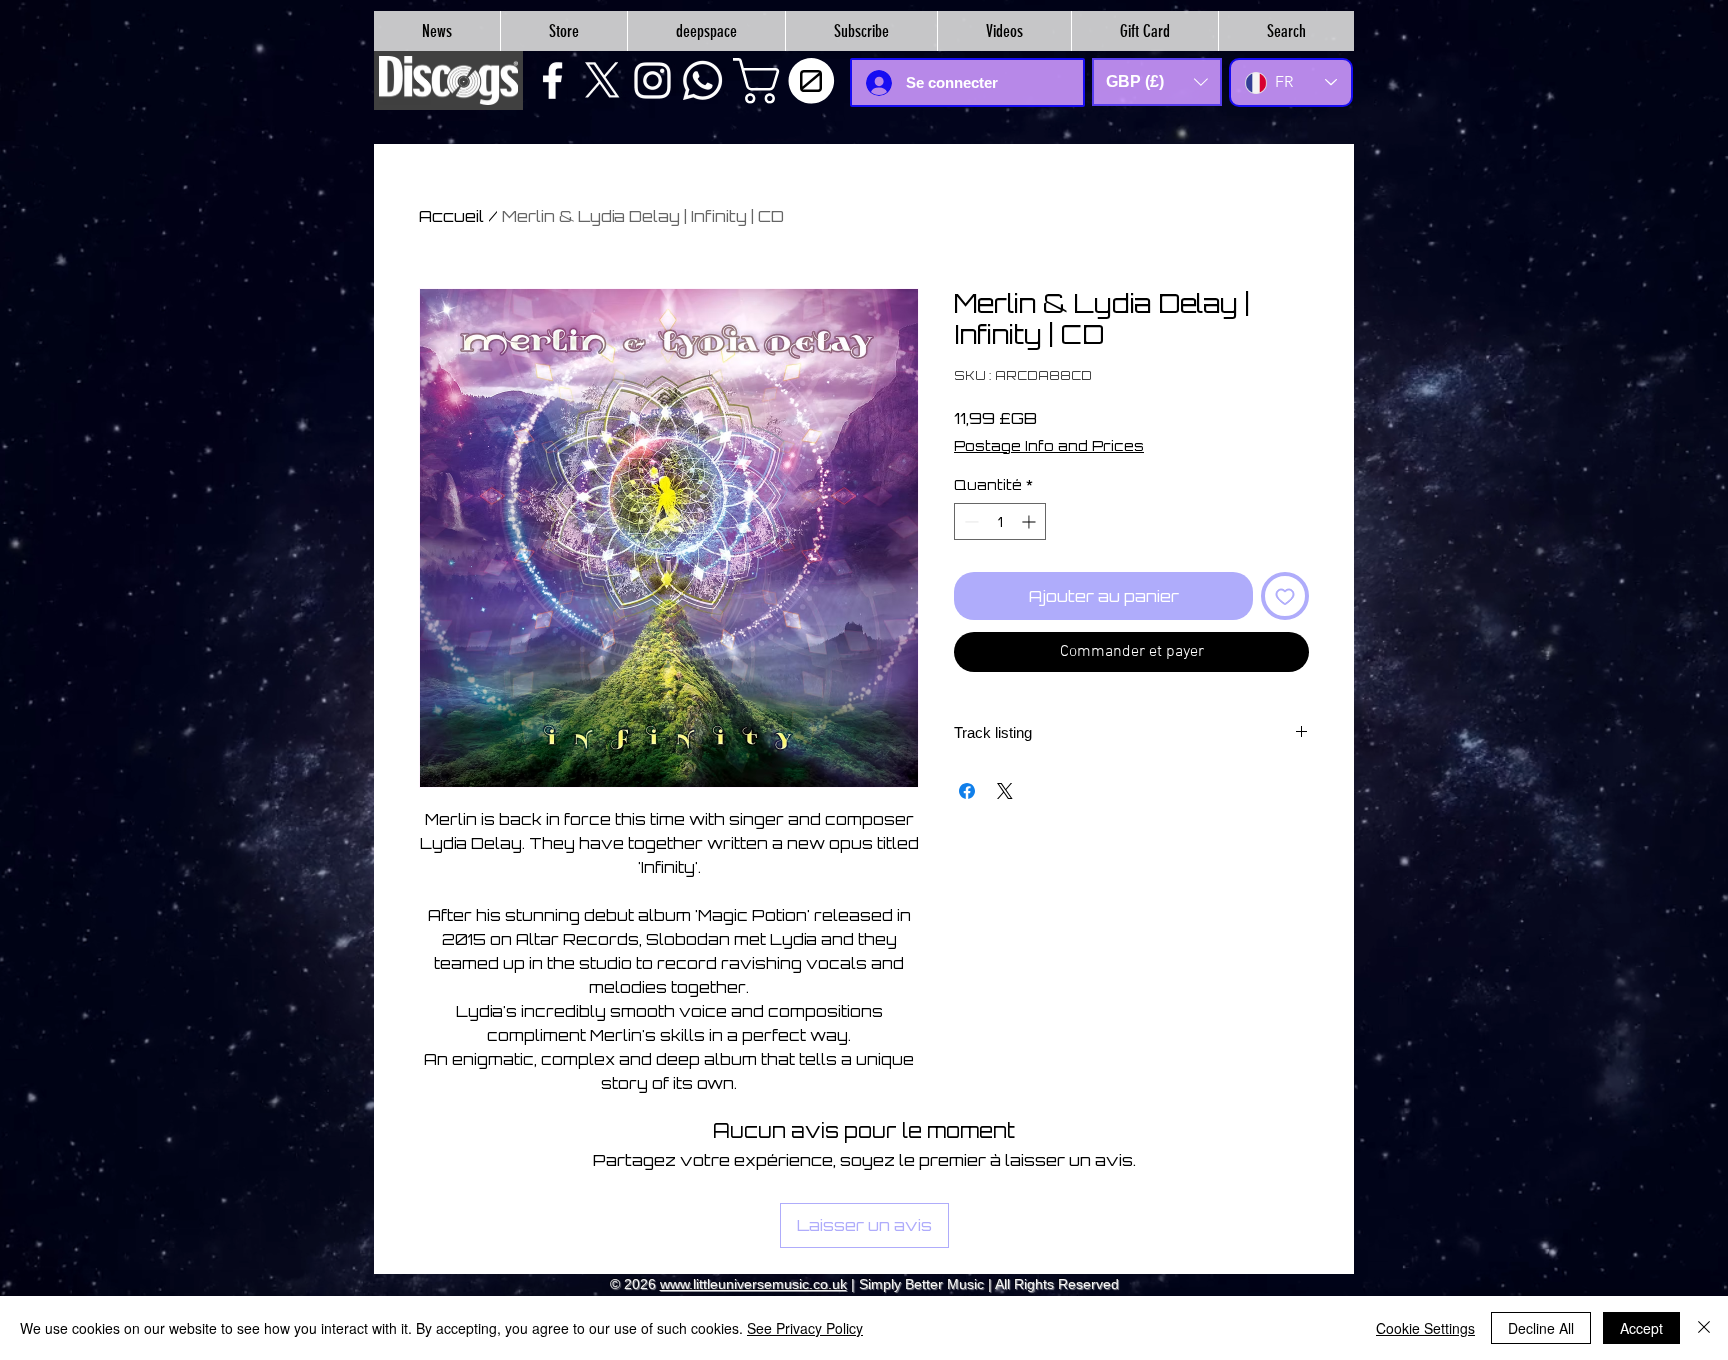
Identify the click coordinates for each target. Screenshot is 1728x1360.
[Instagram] (652, 80)
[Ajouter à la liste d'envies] (1285, 596)
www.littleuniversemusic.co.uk (753, 1284)
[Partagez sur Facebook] (967, 791)
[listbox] (1157, 82)
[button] (789, 81)
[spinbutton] (1000, 521)
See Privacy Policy (805, 1328)
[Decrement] (969, 521)
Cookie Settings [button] (1425, 1328)
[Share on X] (1005, 791)
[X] (602, 80)
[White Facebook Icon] (552, 80)
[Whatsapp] (702, 80)
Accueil (451, 216)
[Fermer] (1704, 1328)
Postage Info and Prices (1049, 445)
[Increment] (1030, 521)
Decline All (1541, 1328)
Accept (1641, 1328)
